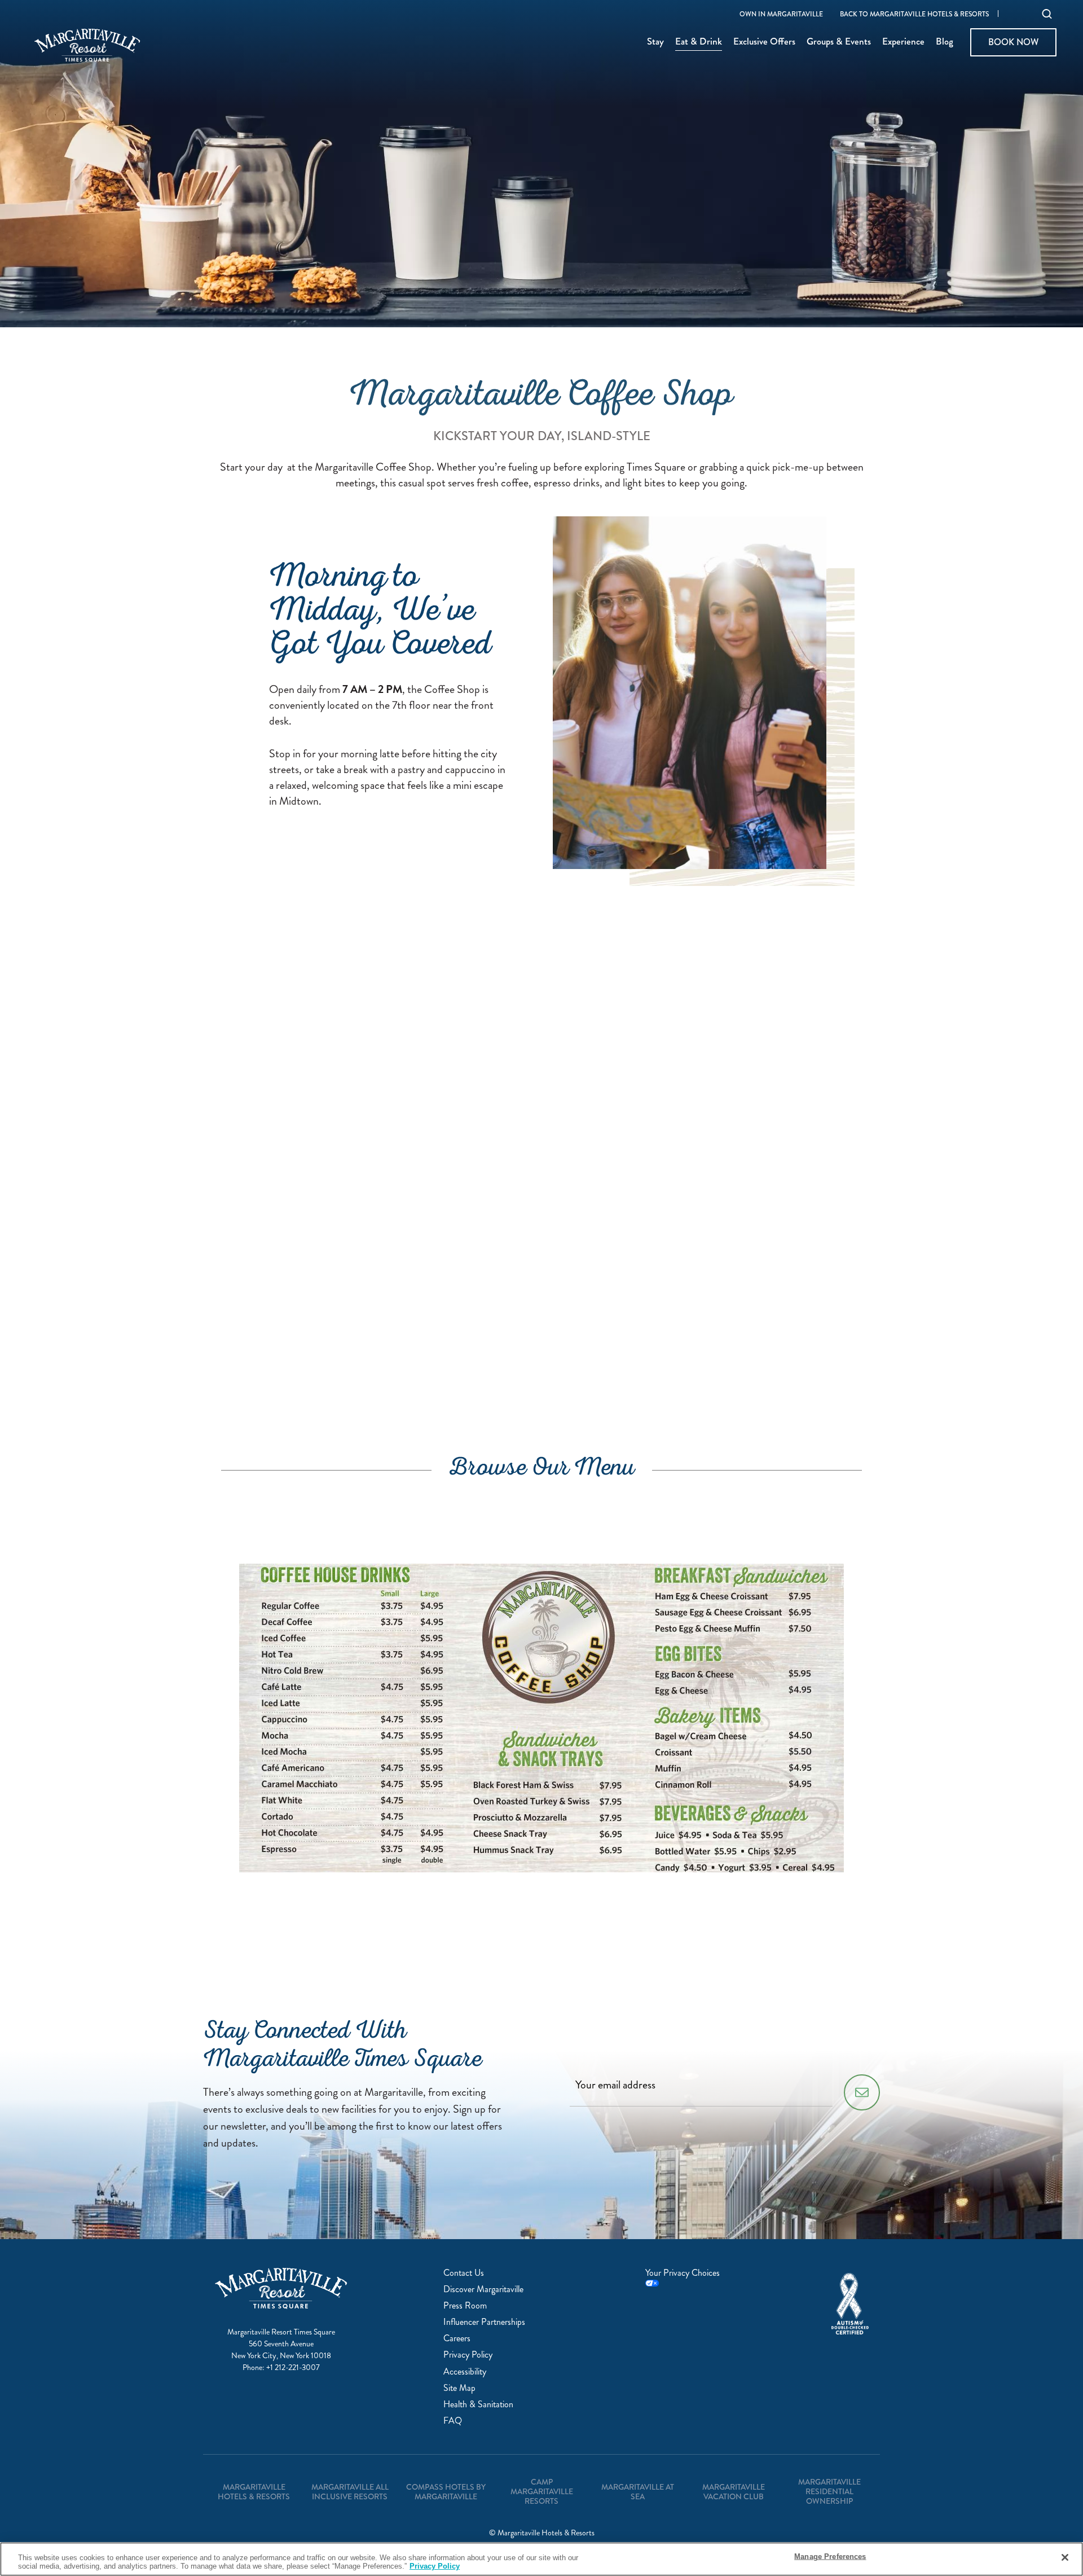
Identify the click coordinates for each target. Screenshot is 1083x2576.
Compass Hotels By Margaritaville (446, 2492)
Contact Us (464, 2273)
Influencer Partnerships (484, 2322)
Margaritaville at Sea (638, 2492)
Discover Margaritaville (483, 2289)
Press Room (465, 2305)
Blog (945, 42)
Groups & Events (839, 42)
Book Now (1013, 42)
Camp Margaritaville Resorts (542, 2491)
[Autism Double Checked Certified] (850, 2304)
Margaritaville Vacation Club (734, 2492)
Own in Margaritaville (781, 15)
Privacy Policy (468, 2355)
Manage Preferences (830, 2557)
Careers (457, 2338)
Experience (903, 42)
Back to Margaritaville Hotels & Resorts (914, 15)
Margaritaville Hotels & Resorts (254, 2492)
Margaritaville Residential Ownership (829, 2491)
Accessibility (465, 2371)
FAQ (453, 2421)
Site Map (459, 2388)
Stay (655, 42)
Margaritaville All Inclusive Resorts (350, 2492)
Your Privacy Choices (683, 2273)
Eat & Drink (699, 42)
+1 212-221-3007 (293, 2367)
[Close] (1065, 2557)
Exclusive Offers (764, 42)
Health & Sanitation (478, 2404)
